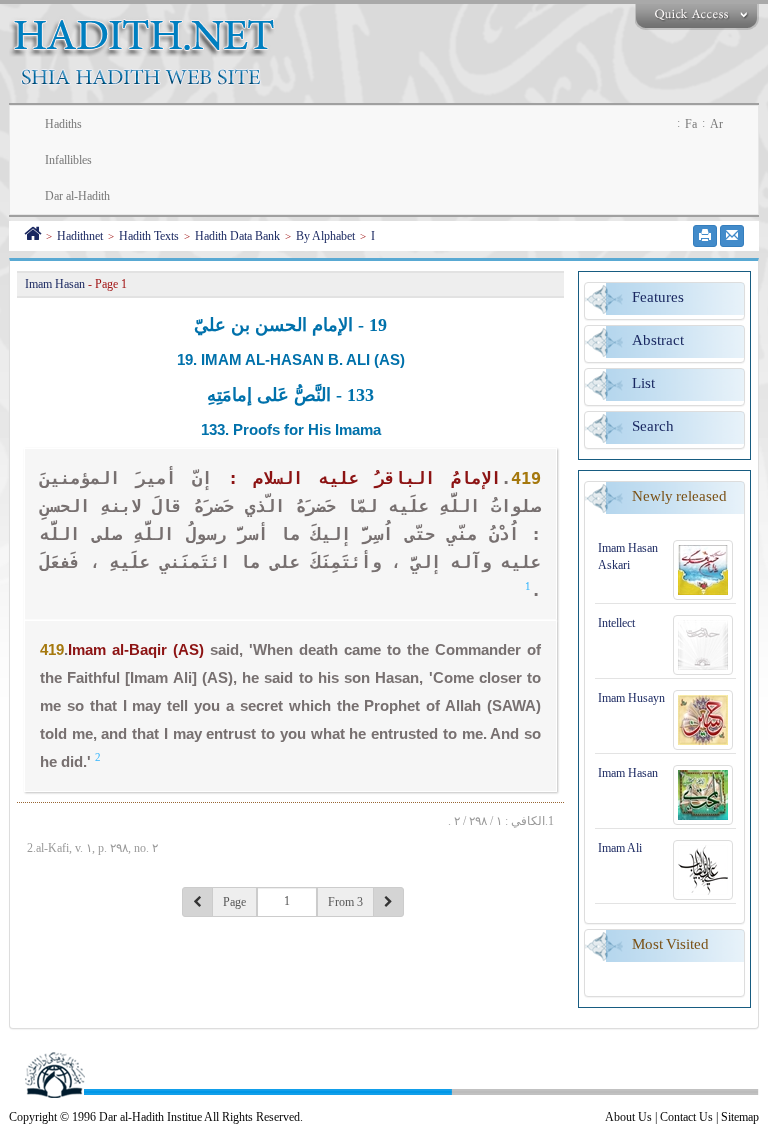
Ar (716, 124)
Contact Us (686, 1117)
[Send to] (732, 236)
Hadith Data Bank (237, 236)
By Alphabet (325, 236)
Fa (691, 124)
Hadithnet (80, 236)
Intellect (616, 623)
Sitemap (740, 1117)
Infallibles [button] (68, 160)
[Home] (32, 236)
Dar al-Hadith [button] (77, 196)
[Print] (705, 236)
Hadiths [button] (63, 124)
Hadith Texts (149, 236)
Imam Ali (620, 848)
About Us (628, 1117)
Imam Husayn (631, 698)
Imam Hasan (628, 773)
